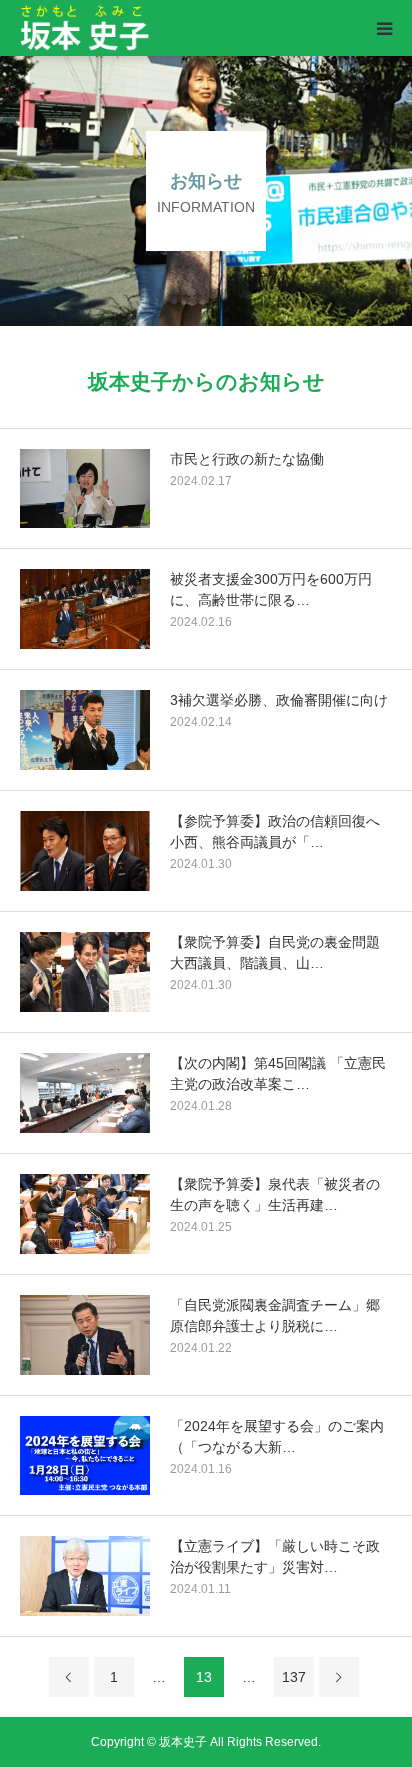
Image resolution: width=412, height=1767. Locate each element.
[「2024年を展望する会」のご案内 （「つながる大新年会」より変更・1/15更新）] (85, 1456)
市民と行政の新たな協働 (247, 459)
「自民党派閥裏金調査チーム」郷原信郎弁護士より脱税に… (275, 1315)
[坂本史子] (147, 28)
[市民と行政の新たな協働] (85, 489)
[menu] (384, 28)
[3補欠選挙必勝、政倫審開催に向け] (85, 730)
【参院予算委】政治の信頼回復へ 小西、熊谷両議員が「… (281, 831)
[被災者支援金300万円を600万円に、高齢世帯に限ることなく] (85, 609)
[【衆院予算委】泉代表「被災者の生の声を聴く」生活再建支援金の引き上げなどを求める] (85, 1214)
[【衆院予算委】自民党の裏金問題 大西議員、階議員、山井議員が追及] (85, 972)
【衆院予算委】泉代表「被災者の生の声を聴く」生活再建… (275, 1194)
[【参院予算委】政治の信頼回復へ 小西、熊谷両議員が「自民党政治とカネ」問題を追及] (85, 851)
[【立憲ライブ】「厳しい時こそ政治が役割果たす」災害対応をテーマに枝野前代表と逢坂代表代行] (85, 1576)
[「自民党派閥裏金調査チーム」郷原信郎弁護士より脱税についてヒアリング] (85, 1335)
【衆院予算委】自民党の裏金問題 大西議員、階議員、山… (281, 952)
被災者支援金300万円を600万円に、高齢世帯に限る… (271, 589)
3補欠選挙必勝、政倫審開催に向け (279, 700)
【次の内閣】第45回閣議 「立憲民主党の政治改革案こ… (278, 1073)
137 (294, 1677)
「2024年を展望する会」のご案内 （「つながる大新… (277, 1436)
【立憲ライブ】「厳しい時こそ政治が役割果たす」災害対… (275, 1556)
